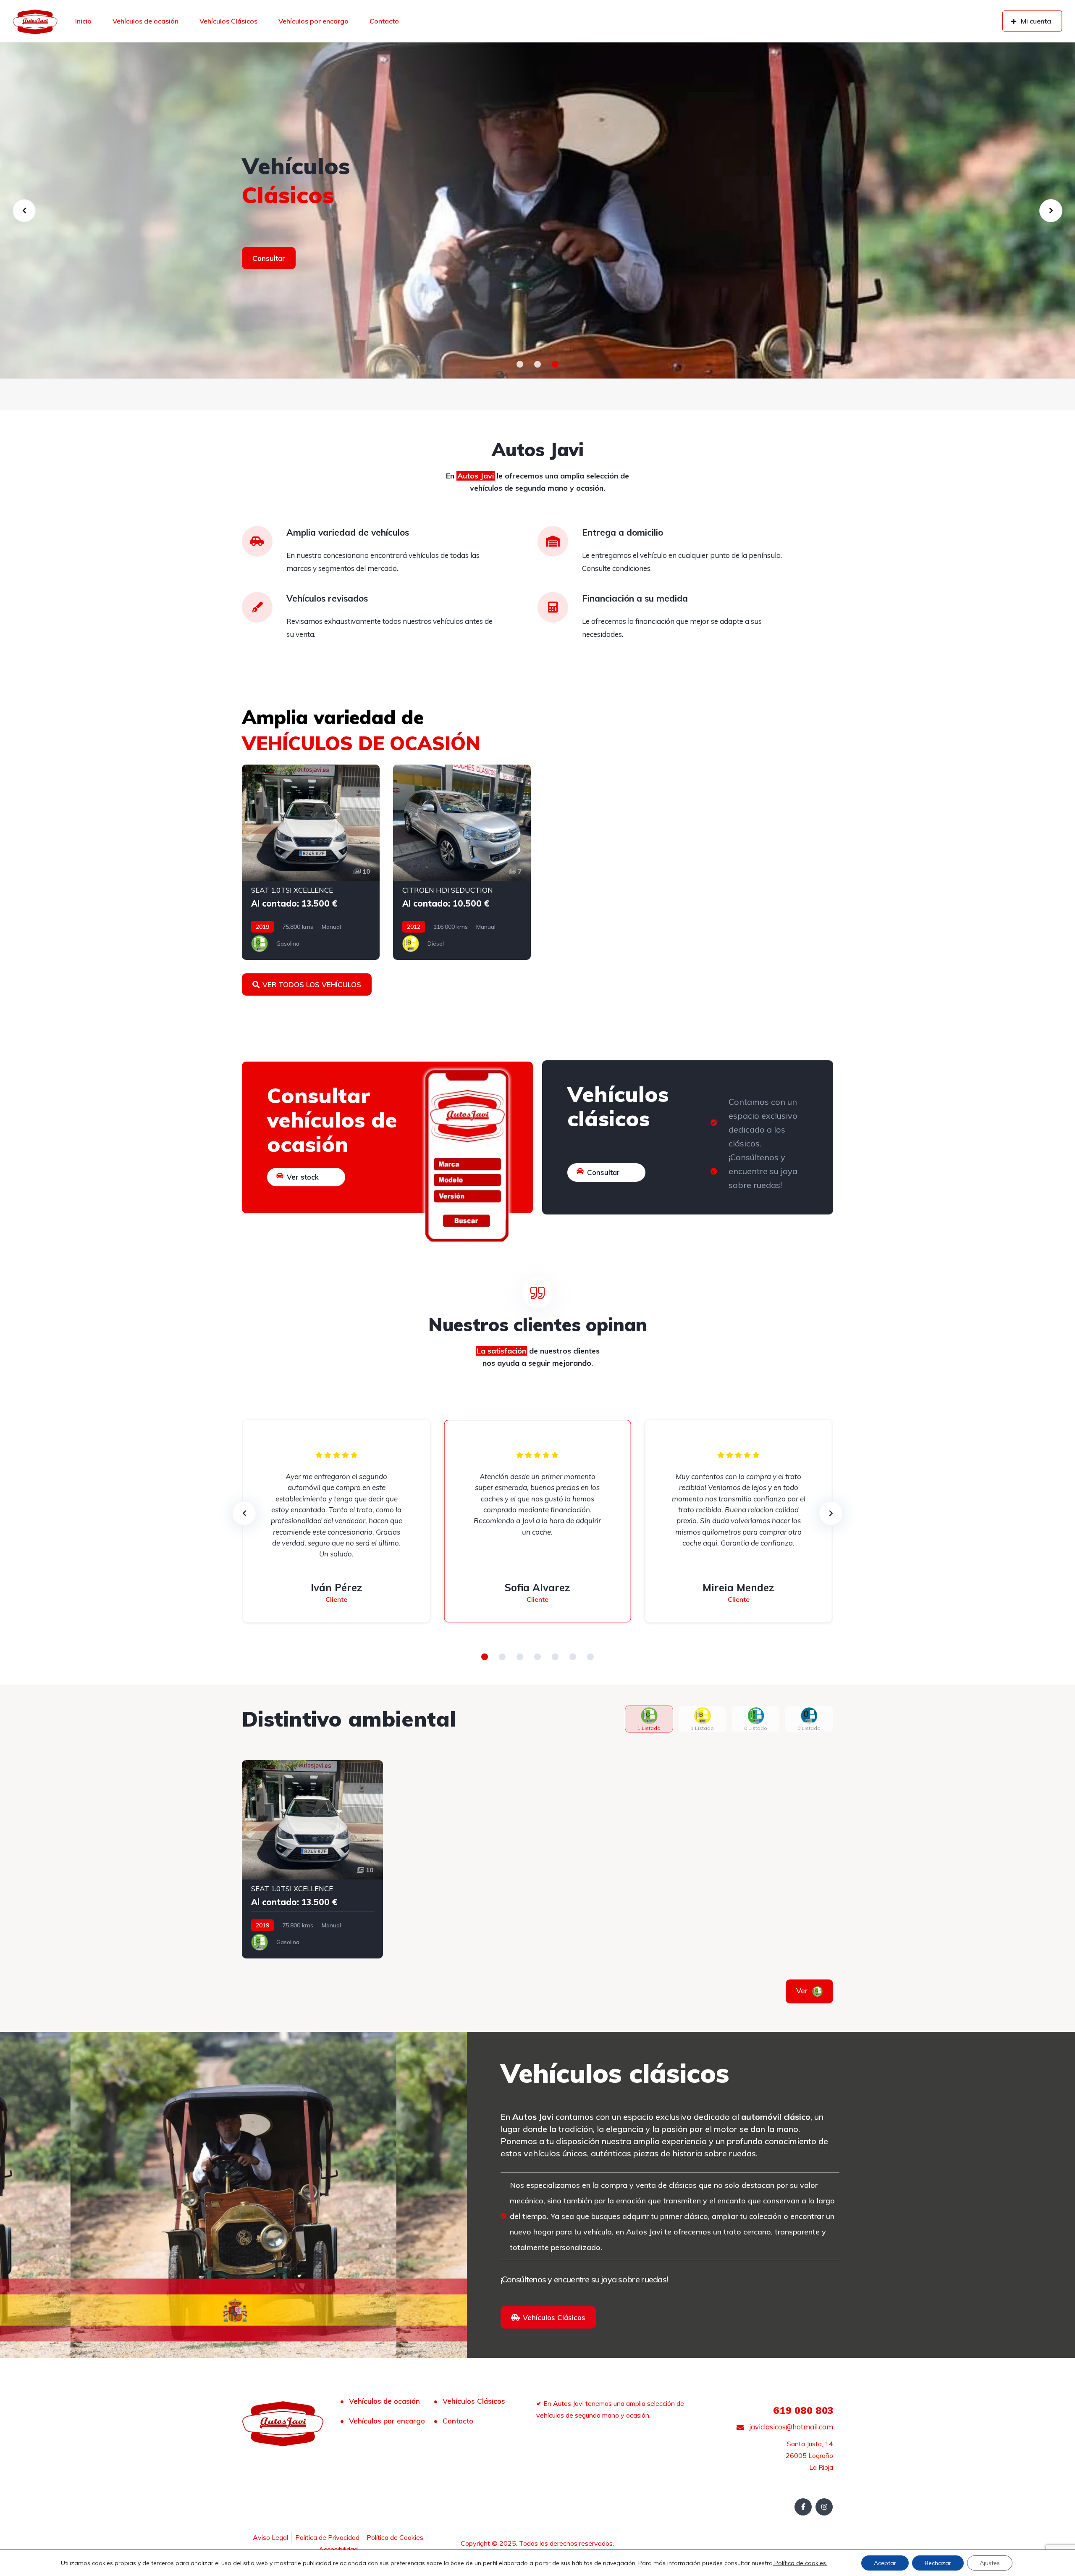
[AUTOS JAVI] (537, 210)
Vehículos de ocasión (146, 21)
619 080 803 (803, 2410)
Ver (814, 1991)
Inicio (83, 21)
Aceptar (885, 2563)
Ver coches (271, 272)
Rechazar (938, 2563)
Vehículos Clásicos (228, 21)
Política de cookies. (800, 2563)
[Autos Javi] (35, 21)
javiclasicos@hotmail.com (790, 2427)
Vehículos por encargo (313, 21)
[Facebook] (803, 2507)
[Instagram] (824, 2507)
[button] (520, 364)
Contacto (384, 21)
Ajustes (990, 2563)
